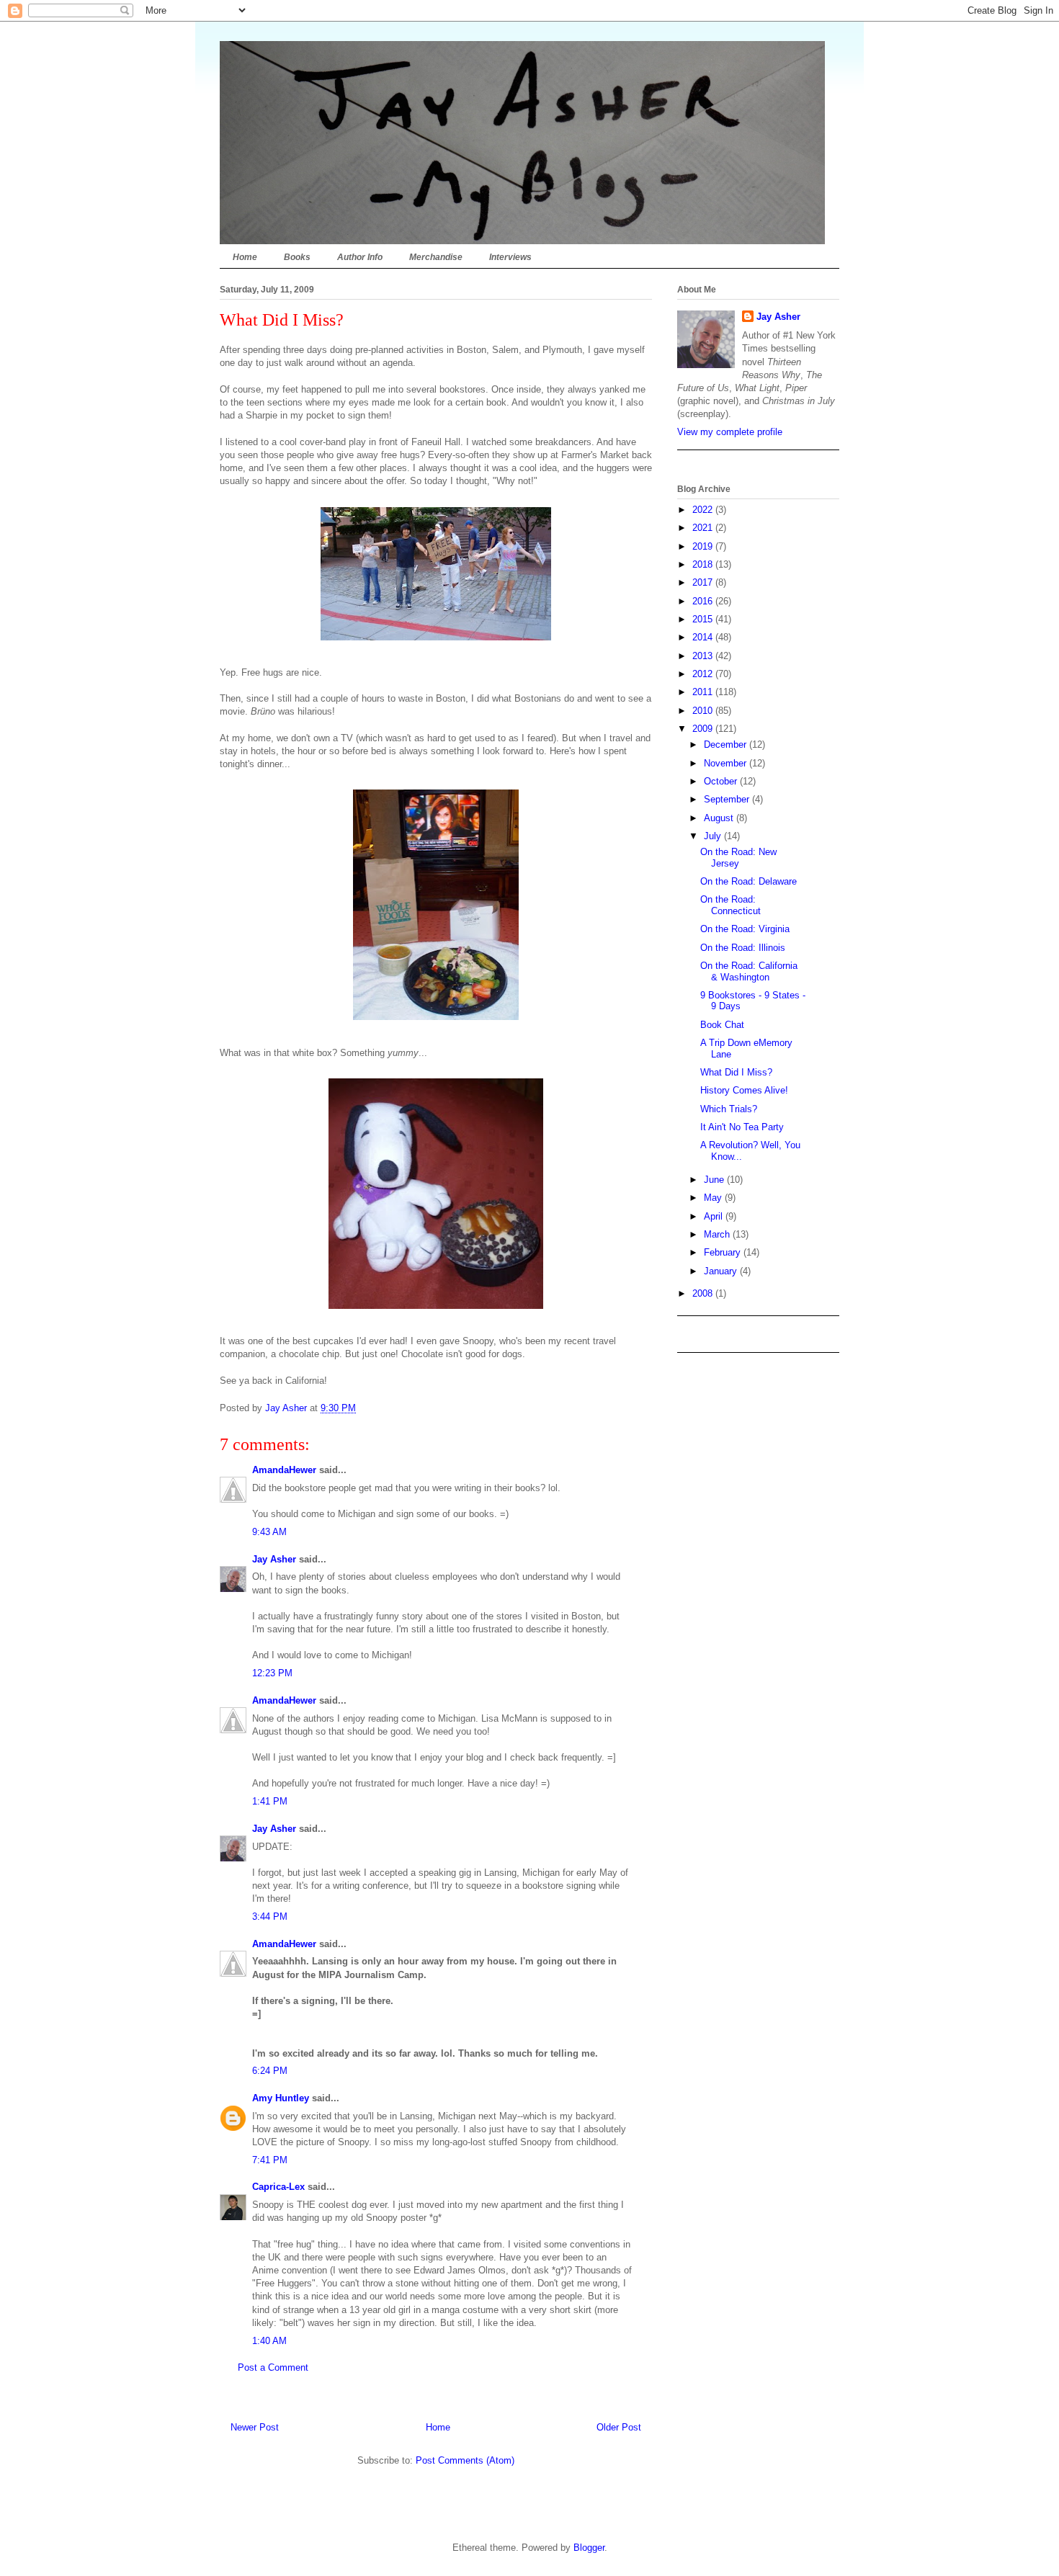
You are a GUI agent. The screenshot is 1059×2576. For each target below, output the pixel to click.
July (714, 836)
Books (297, 257)
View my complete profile (730, 432)
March (718, 1234)
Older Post (619, 2427)
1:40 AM (269, 2341)
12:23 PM (272, 1673)
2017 (704, 582)
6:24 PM (270, 2071)
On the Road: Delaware (749, 881)
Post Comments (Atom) (465, 2460)
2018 (704, 564)
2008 (704, 1293)
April (715, 1216)
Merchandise (436, 257)
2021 (704, 528)
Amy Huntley (281, 2098)
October (722, 781)
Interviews (510, 257)
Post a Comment (273, 2367)
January (722, 1271)
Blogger (589, 2548)
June (715, 1180)
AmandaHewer (284, 1470)
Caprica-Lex (278, 2187)
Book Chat (722, 1025)
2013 (704, 656)
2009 (704, 729)
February (724, 1252)
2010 (704, 711)
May (714, 1198)
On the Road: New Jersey (738, 858)
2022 (704, 510)
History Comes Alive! (744, 1090)
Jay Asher (274, 1559)
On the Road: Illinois (743, 948)
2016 (704, 601)
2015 (704, 619)
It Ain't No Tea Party (742, 1127)
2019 (704, 546)
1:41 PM (270, 1801)
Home (245, 257)
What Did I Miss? (736, 1072)
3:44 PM (270, 1917)
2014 (704, 637)
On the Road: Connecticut (730, 905)
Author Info (360, 257)
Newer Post (255, 2427)
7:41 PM (270, 2160)
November (727, 763)
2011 (704, 692)
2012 (704, 674)
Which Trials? (729, 1109)
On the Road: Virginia (745, 929)
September (728, 799)
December (727, 744)
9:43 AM (269, 1532)
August (720, 818)
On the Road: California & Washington (749, 971)
